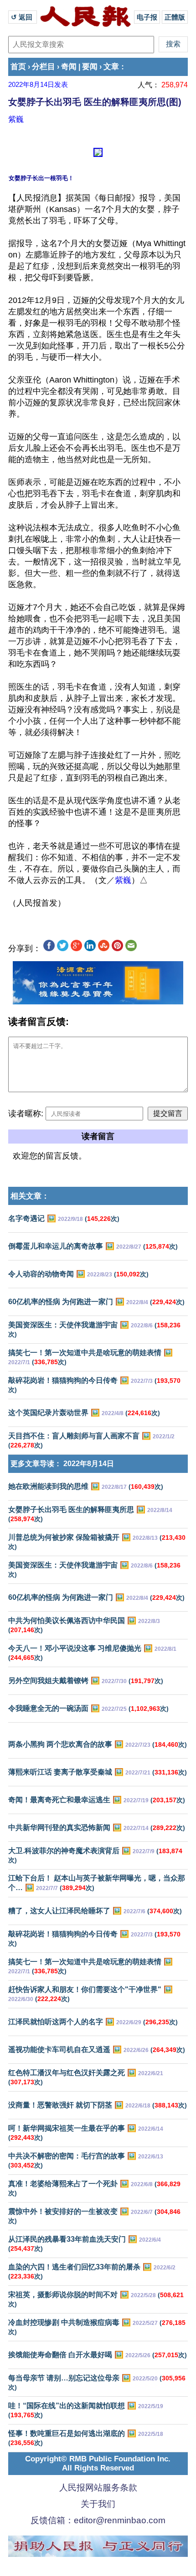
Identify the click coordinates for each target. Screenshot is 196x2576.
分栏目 (44, 67)
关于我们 (98, 2504)
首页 (18, 67)
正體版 (175, 17)
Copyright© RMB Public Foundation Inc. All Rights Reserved (98, 2463)
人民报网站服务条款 (98, 2488)
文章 (111, 67)
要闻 (90, 67)
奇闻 (69, 67)
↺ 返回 (23, 17)
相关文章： (30, 1196)
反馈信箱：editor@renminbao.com (98, 2520)
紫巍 (16, 119)
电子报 (147, 17)
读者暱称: (26, 1114)
